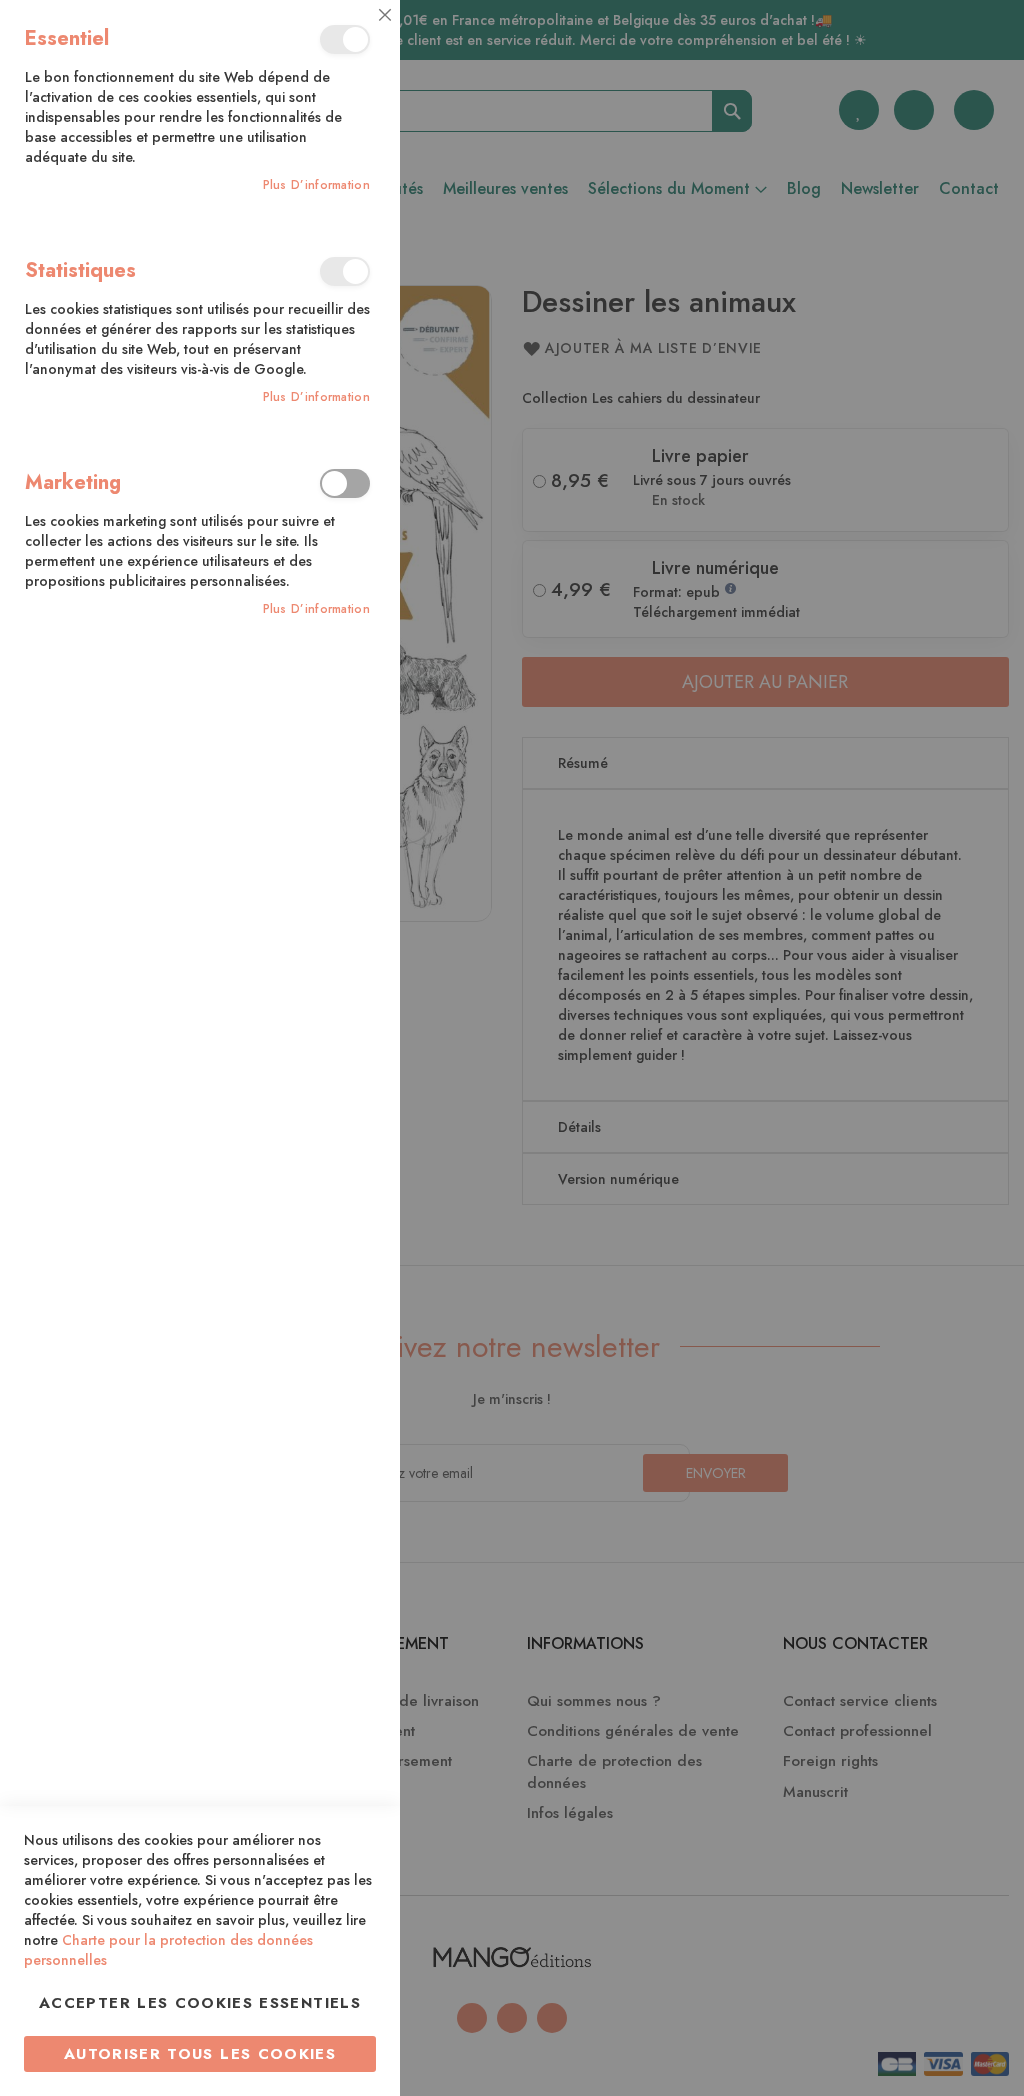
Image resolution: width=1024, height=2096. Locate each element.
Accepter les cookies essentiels (200, 2003)
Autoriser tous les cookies (200, 2054)
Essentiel (345, 39)
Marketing (345, 483)
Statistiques (345, 271)
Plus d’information (316, 185)
